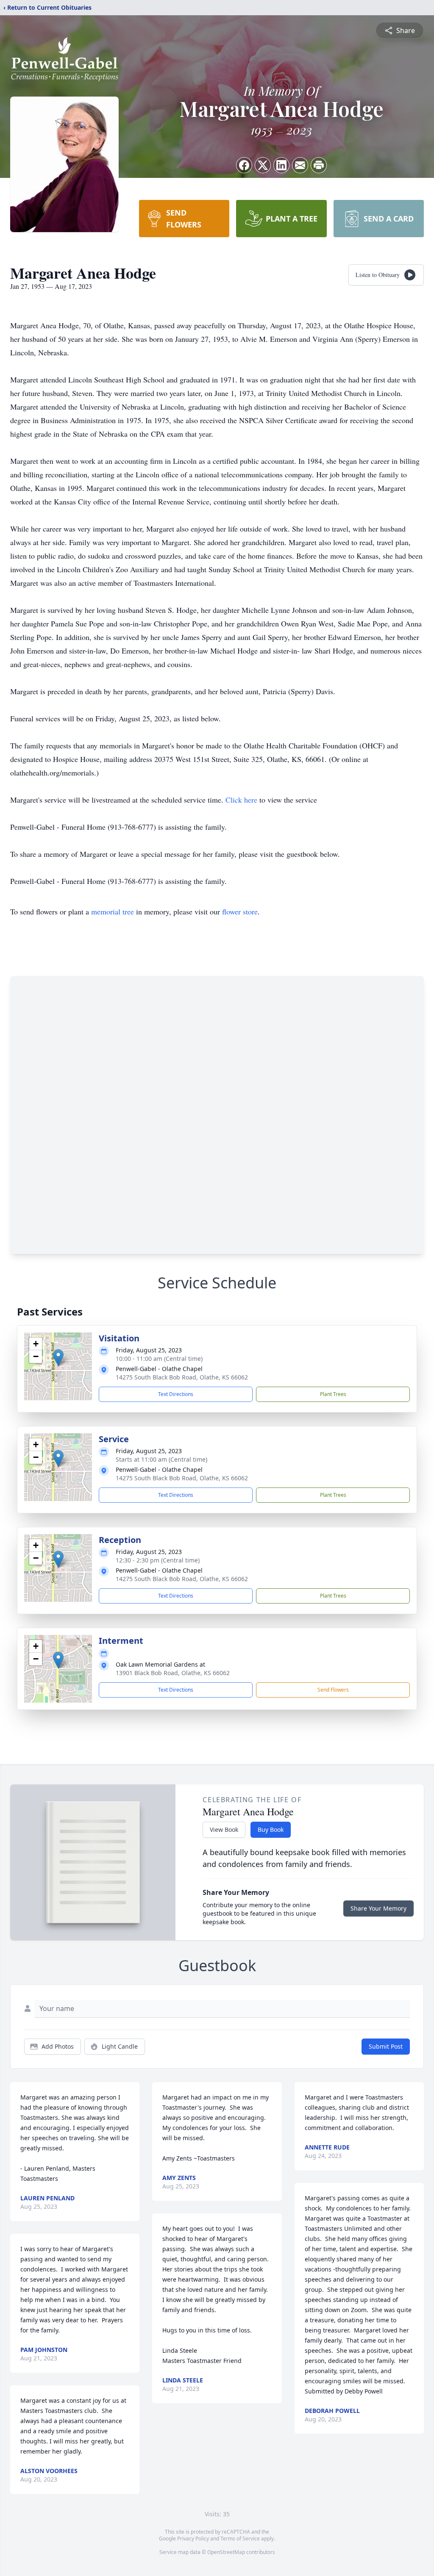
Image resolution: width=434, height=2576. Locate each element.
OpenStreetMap (226, 2552)
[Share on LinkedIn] (281, 165)
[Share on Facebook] (244, 165)
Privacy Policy (193, 2539)
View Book (224, 1830)
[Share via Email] (300, 165)
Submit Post (386, 2046)
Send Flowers (333, 1690)
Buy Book (271, 1830)
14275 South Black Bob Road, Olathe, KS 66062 (182, 1377)
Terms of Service (240, 2539)
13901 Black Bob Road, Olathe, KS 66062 (173, 1673)
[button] (58, 1358)
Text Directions (176, 1394)
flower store (240, 911)
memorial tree (113, 911)
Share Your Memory (378, 1908)
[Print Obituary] (319, 165)
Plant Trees (333, 1394)
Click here (241, 800)
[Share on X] (263, 165)
